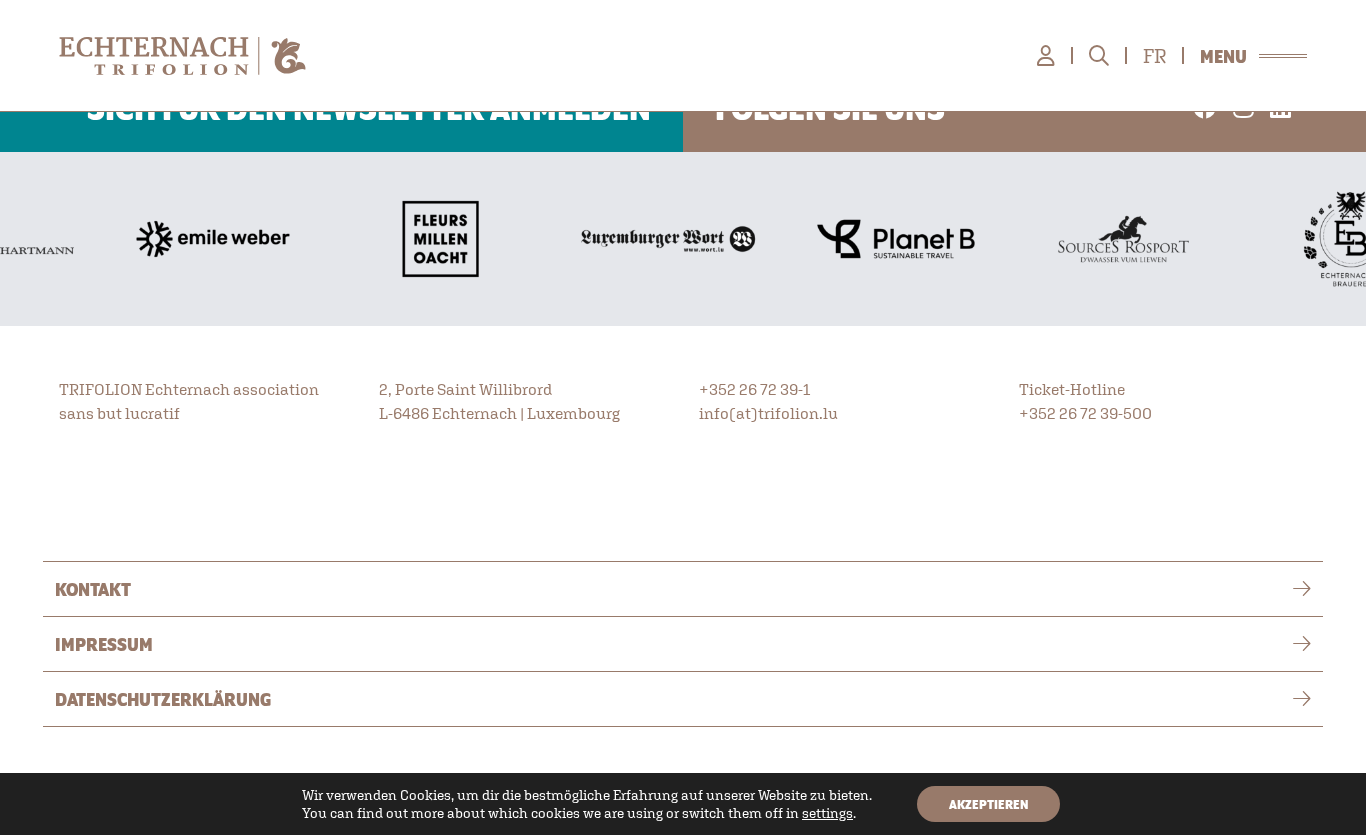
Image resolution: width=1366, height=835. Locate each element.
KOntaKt (93, 589)
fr (1154, 56)
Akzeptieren (988, 804)
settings (827, 813)
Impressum (104, 644)
